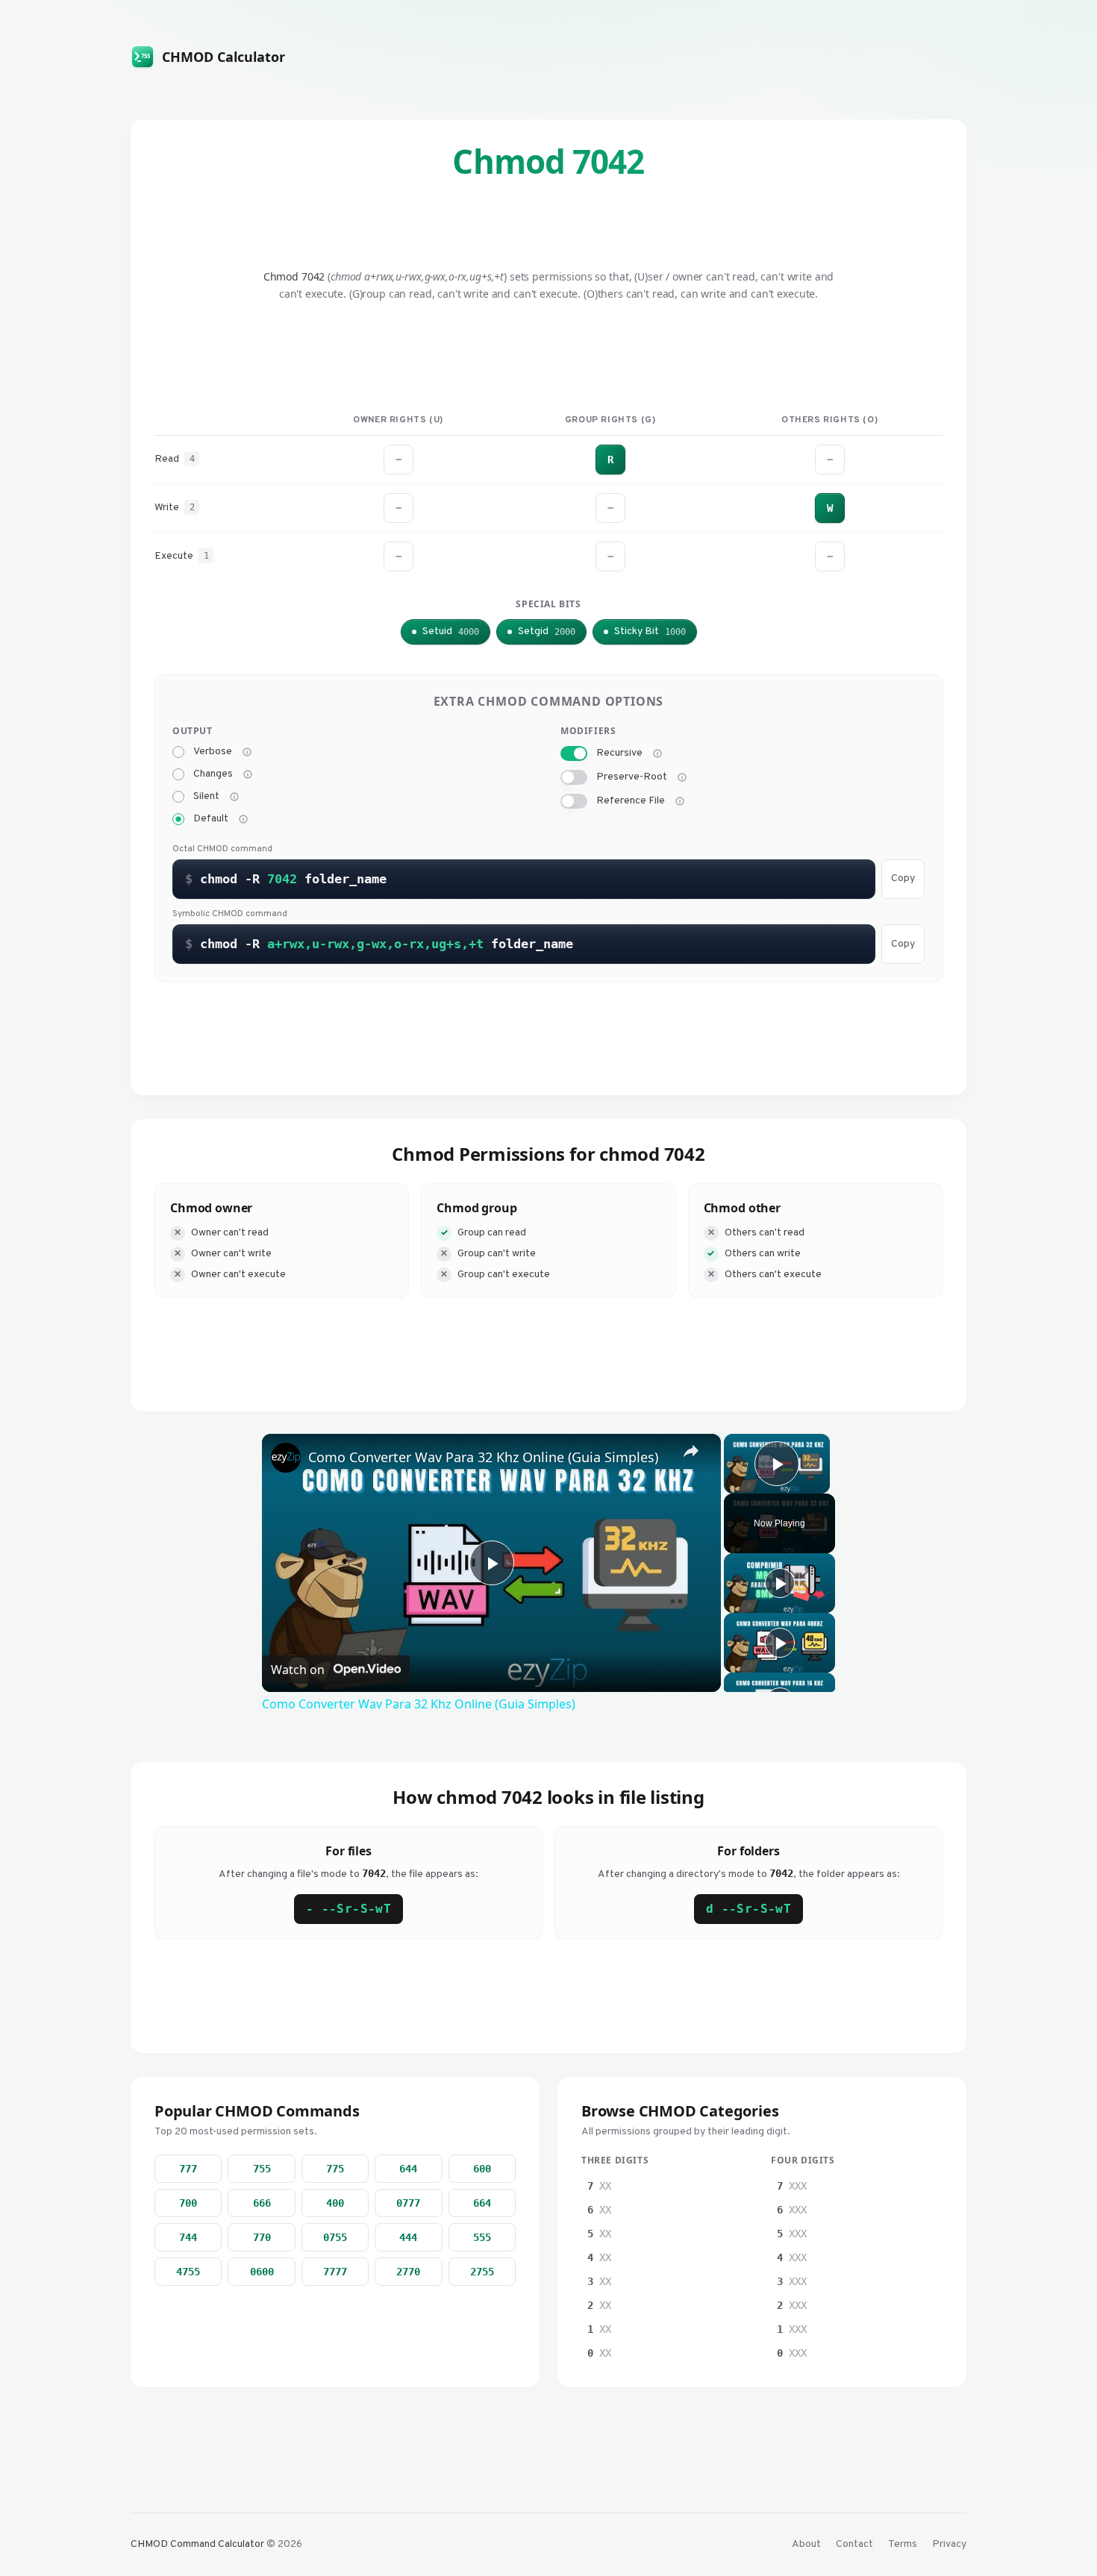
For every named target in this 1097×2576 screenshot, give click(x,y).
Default (211, 819)
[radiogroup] (354, 786)
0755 (335, 2237)
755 (262, 2169)
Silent (206, 797)
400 (335, 2203)
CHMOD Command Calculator (197, 2544)
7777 (335, 2272)
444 (408, 2237)
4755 (188, 2272)
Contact (854, 2544)
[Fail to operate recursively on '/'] (682, 777)
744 (188, 2237)
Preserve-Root (632, 777)
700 (188, 2203)
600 (482, 2169)
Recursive (619, 753)
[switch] (574, 753)
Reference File (631, 801)
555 (482, 2237)
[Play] (780, 1583)
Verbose (213, 752)
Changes (213, 774)
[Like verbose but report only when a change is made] (248, 774)
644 (408, 2169)
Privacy (949, 2544)
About (806, 2544)
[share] (691, 1451)
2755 (482, 2272)
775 (335, 2169)
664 (482, 2203)
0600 (262, 2272)
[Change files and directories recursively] (657, 753)
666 (262, 2203)
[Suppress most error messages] (234, 797)
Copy (903, 878)
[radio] (178, 752)
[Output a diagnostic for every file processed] (247, 752)
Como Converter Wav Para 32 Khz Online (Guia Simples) (483, 1457)
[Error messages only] (243, 819)
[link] (286, 1458)
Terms (903, 2544)
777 (188, 2169)
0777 (408, 2203)
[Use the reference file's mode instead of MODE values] (680, 801)
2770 (408, 2272)
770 (262, 2237)
